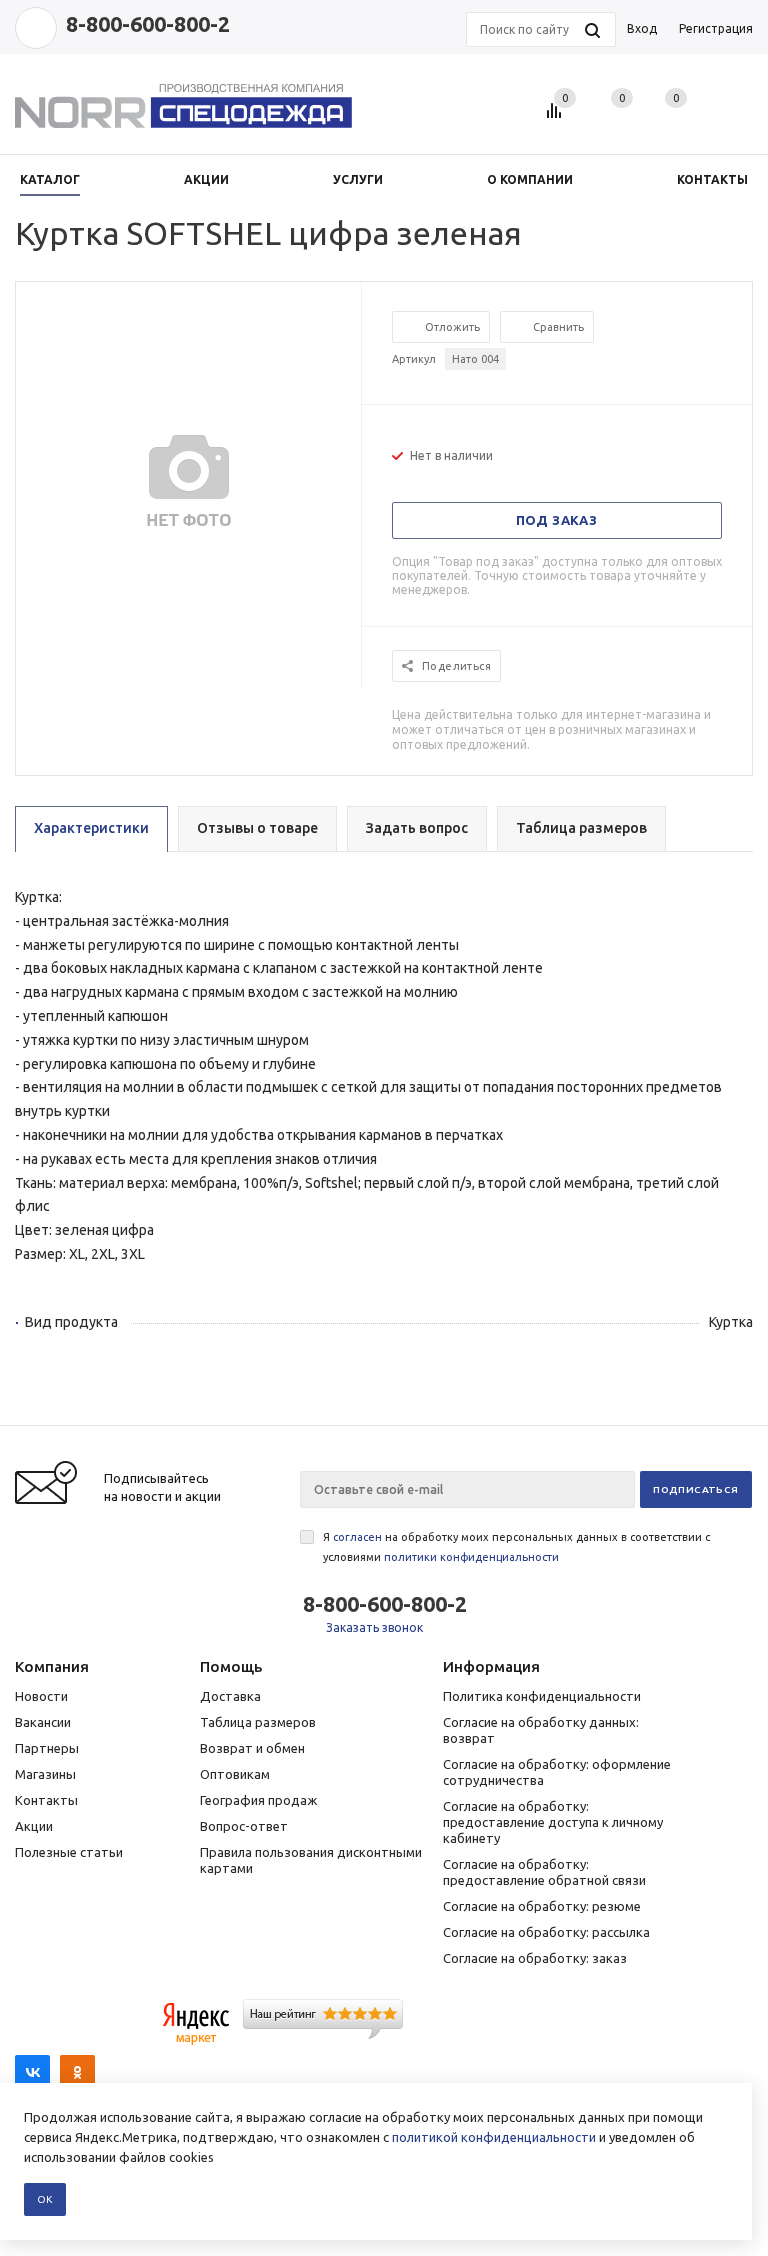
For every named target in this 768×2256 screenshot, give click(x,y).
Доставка (230, 1696)
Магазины (45, 1774)
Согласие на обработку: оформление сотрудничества (557, 1772)
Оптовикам (235, 1774)
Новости (41, 1696)
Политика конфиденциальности (542, 1696)
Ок (45, 2199)
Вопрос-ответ (244, 1826)
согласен (357, 1537)
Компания (52, 1666)
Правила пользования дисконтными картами (311, 1860)
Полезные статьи (69, 1852)
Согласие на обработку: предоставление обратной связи (544, 1872)
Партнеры (47, 1748)
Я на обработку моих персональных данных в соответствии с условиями (516, 1547)
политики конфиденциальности (471, 1557)
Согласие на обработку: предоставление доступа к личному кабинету (553, 1822)
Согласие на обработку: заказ (535, 1958)
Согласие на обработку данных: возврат (541, 1730)
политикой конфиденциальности (494, 2137)
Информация (491, 1666)
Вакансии (43, 1722)
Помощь (231, 1666)
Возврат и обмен (252, 1748)
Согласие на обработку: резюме (542, 1906)
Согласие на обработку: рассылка (546, 1932)
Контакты (46, 1800)
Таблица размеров (258, 1722)
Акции (34, 1826)
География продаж (258, 1800)
